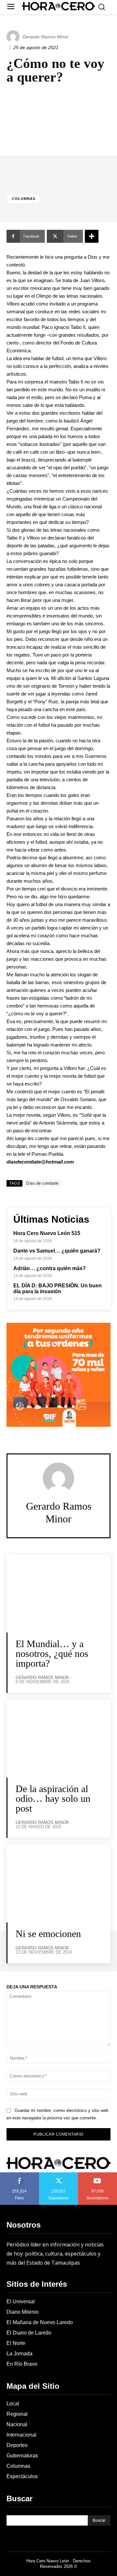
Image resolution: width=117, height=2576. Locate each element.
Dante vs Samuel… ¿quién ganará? (57, 1251)
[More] (92, 236)
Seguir (59, 2175)
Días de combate (43, 1183)
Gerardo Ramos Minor (45, 37)
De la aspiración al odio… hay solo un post (53, 1798)
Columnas (24, 199)
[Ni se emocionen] (58, 1883)
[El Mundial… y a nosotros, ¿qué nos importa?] (58, 1594)
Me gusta (19, 2175)
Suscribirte (98, 2175)
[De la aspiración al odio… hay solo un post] (58, 1738)
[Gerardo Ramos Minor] (14, 37)
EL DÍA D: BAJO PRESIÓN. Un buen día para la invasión (58, 1288)
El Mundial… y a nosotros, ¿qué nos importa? (52, 1653)
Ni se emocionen (48, 1934)
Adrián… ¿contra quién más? (50, 1268)
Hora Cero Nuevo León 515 (47, 1233)
